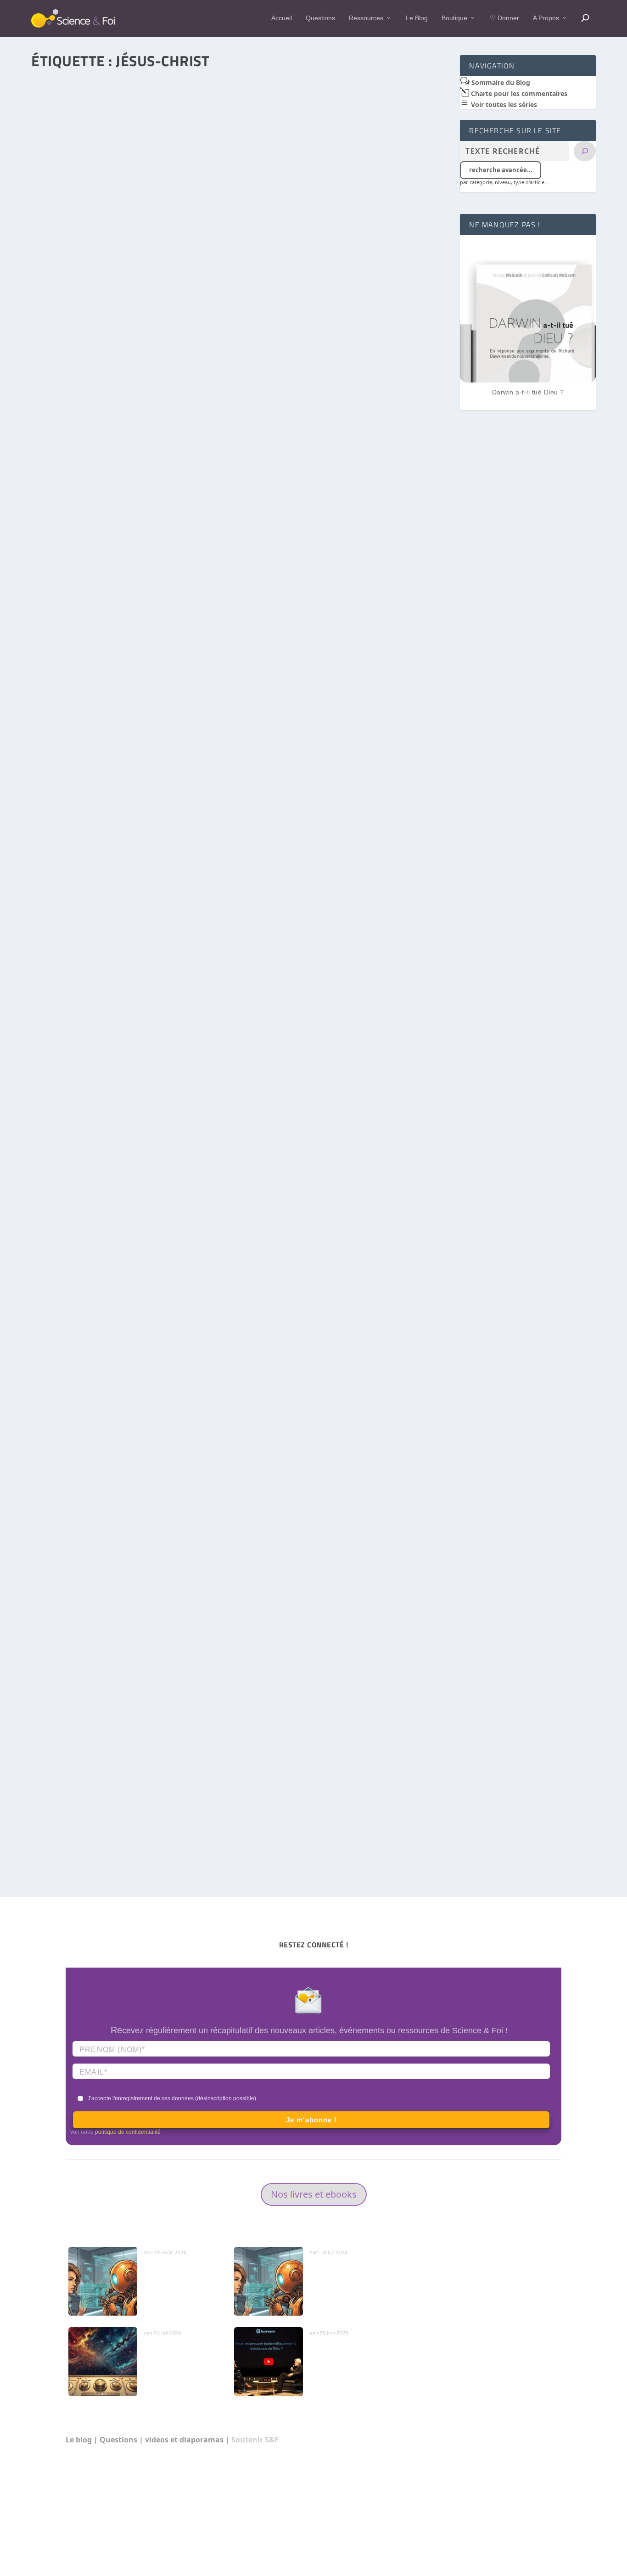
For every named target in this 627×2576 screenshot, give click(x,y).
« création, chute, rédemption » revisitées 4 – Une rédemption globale (161, 1432)
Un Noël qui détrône (75, 700)
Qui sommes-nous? (507, 2271)
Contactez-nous (444, 2271)
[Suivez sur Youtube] (554, 2527)
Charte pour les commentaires (518, 93)
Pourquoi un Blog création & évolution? (480, 2341)
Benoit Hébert (68, 1099)
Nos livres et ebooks (314, 2194)
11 (188, 713)
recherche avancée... (501, 170)
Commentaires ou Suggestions (467, 2376)
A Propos (546, 18)
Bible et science (154, 357)
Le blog (79, 2440)
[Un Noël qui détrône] (240, 556)
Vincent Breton (69, 357)
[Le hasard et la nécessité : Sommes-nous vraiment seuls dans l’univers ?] (240, 199)
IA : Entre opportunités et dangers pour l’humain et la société (348, 2277)
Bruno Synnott (69, 713)
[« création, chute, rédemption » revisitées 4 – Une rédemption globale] (240, 1288)
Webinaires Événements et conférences (481, 2411)
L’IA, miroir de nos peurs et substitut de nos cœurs (182, 2272)
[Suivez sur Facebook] (517, 2527)
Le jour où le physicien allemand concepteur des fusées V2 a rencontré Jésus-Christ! (185, 1808)
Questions (320, 18)
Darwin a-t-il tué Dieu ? (528, 392)
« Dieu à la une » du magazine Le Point (107, 1086)
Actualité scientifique (158, 1099)
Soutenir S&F (255, 2440)
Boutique (454, 18)
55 (184, 357)
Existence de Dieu (155, 713)
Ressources (366, 18)
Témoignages (149, 1822)
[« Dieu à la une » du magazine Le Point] (240, 941)
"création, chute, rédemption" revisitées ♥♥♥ (192, 1456)
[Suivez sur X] (536, 2527)
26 (195, 1099)
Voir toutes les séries (503, 104)
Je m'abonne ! (311, 2120)
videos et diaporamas (184, 2440)
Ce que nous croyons (452, 2306)
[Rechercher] (585, 151)
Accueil (282, 18)
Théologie (142, 1446)
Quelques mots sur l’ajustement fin (173, 2352)
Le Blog (417, 18)
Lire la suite (71, 401)
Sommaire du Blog (500, 82)
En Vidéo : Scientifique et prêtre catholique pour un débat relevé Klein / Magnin (350, 2362)
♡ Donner (504, 18)
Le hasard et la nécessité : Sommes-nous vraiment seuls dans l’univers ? (165, 344)
